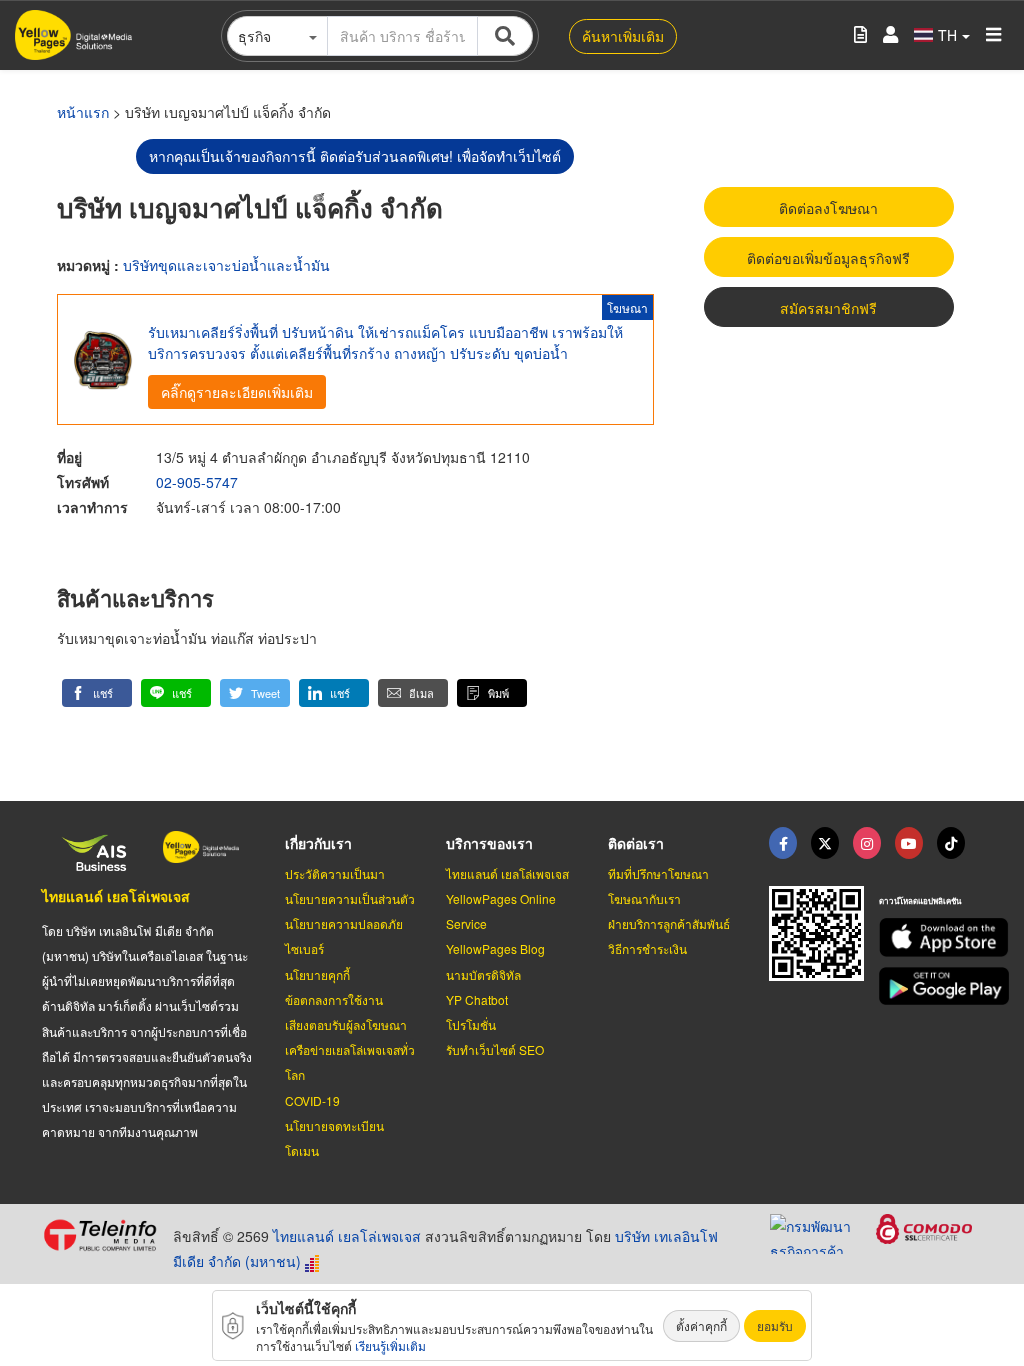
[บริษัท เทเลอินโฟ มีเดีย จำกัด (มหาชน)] (100, 1235)
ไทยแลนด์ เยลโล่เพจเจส (116, 896)
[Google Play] (930, 986)
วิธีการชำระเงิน (647, 948)
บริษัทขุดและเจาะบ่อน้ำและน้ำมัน (226, 265)
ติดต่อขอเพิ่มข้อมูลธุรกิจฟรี (828, 258)
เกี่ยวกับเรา (318, 843)
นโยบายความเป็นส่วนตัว (350, 898)
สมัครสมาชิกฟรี (828, 308)
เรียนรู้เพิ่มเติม (390, 1345)
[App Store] (930, 937)
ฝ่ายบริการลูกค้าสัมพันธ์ (669, 923)
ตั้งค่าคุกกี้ (701, 1325)
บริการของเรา (489, 843)
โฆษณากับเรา (644, 898)
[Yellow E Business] (783, 843)
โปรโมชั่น (471, 1024)
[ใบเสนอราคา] (860, 35)
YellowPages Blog (495, 948)
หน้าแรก (83, 112)
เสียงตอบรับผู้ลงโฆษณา (346, 1024)
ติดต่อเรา (636, 843)
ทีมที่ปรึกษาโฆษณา (658, 873)
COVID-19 (312, 1100)
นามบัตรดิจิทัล (483, 974)
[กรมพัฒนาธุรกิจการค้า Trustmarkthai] (823, 1231)
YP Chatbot (477, 999)
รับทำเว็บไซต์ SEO (495, 1049)
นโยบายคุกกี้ (317, 974)
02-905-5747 (197, 482)
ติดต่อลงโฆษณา (828, 208)
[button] (97, 693)
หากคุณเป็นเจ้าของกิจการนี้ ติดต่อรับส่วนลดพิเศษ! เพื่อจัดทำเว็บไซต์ (355, 156)
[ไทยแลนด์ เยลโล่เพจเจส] (825, 843)
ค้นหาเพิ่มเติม (623, 36)
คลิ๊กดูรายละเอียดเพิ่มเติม (237, 392)
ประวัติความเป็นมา (335, 873)
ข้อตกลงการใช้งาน (334, 999)
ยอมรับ (775, 1325)
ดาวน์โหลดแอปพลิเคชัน (920, 900)
